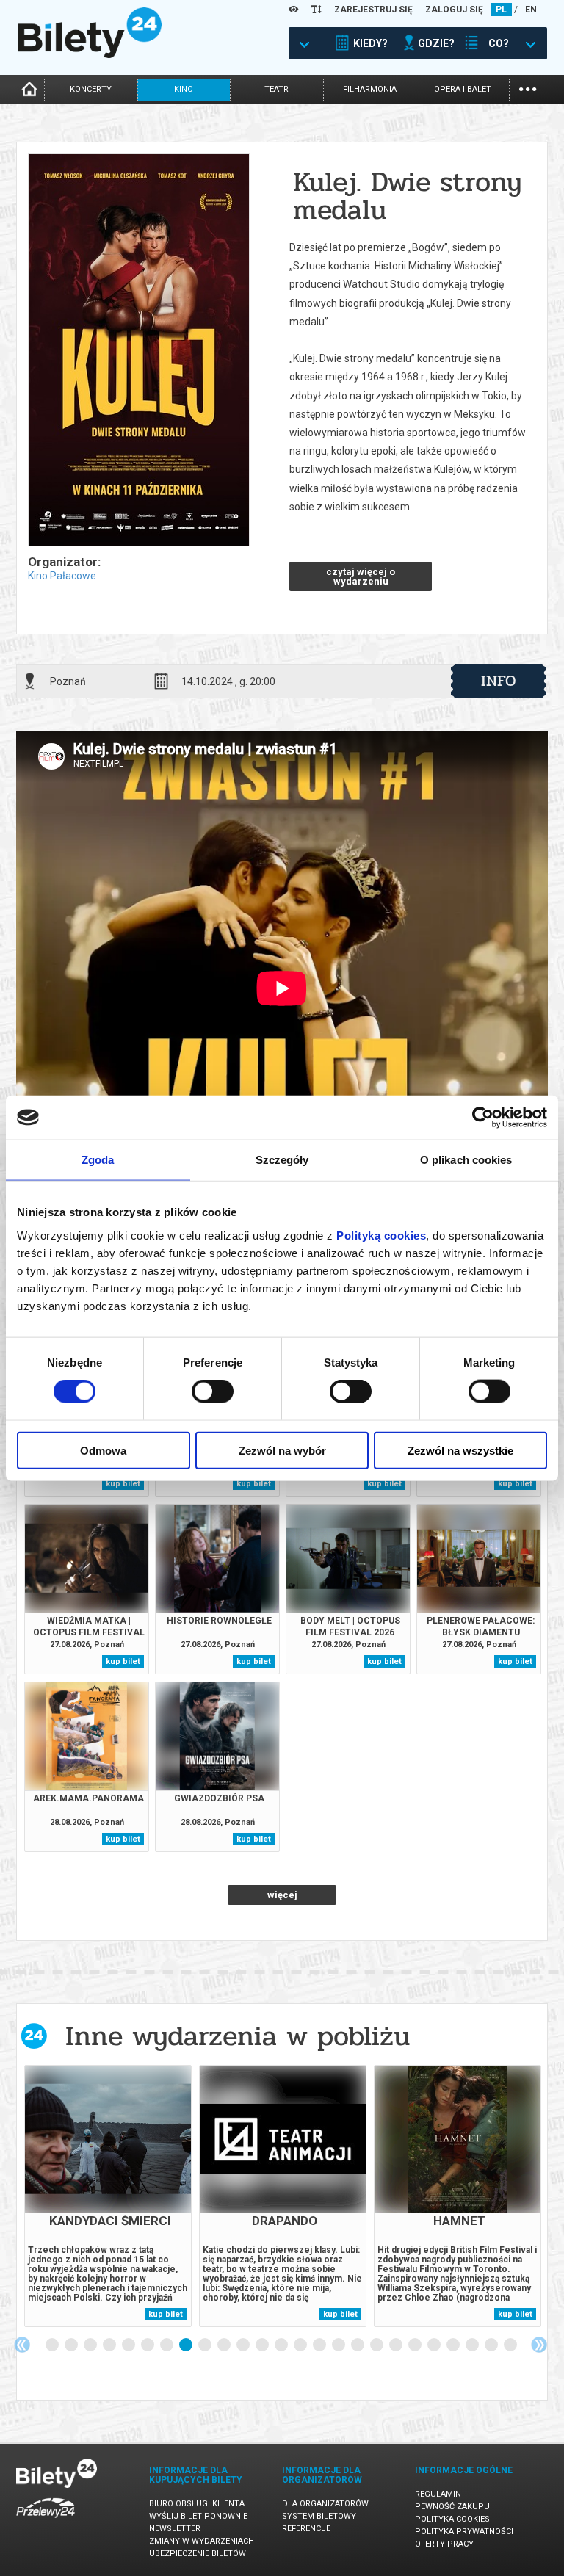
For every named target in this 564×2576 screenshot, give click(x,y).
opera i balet (463, 89)
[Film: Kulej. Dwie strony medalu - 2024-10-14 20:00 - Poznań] (138, 351)
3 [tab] (91, 2345)
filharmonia (370, 89)
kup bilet (123, 1484)
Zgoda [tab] (98, 1160)
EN (531, 10)
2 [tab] (72, 2345)
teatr (276, 89)
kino (184, 89)
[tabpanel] (108, 2196)
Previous (22, 2345)
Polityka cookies (452, 2519)
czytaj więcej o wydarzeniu (361, 576)
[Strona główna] (90, 54)
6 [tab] (148, 2345)
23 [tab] (473, 2345)
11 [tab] (244, 2345)
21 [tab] (435, 2345)
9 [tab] (206, 2345)
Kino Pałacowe (62, 576)
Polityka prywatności (464, 2532)
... (528, 88)
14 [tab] (301, 2345)
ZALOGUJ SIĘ (454, 10)
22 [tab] (454, 2345)
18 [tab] (377, 2345)
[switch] (213, 1392)
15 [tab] (320, 2345)
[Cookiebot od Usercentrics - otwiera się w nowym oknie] (483, 1118)
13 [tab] (282, 2345)
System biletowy (319, 2516)
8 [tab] (187, 2345)
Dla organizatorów (325, 2504)
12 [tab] (263, 2345)
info (499, 681)
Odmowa (103, 1450)
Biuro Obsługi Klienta (197, 2504)
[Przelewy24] (46, 2521)
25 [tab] (511, 2345)
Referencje (306, 2529)
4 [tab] (110, 2345)
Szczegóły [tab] (282, 1160)
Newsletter (175, 2529)
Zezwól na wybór (282, 1450)
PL (501, 10)
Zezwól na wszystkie (460, 1450)
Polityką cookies (381, 1235)
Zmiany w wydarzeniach (202, 2541)
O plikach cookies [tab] (466, 1160)
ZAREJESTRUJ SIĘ (373, 10)
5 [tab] (129, 2345)
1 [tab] (53, 2345)
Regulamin (438, 2494)
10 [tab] (225, 2345)
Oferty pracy (444, 2544)
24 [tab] (492, 2345)
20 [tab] (416, 2345)
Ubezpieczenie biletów (198, 2554)
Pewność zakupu (452, 2507)
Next (539, 2345)
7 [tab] (167, 2345)
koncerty (91, 89)
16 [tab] (339, 2345)
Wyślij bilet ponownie (198, 2516)
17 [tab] (358, 2345)
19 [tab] (397, 2345)
